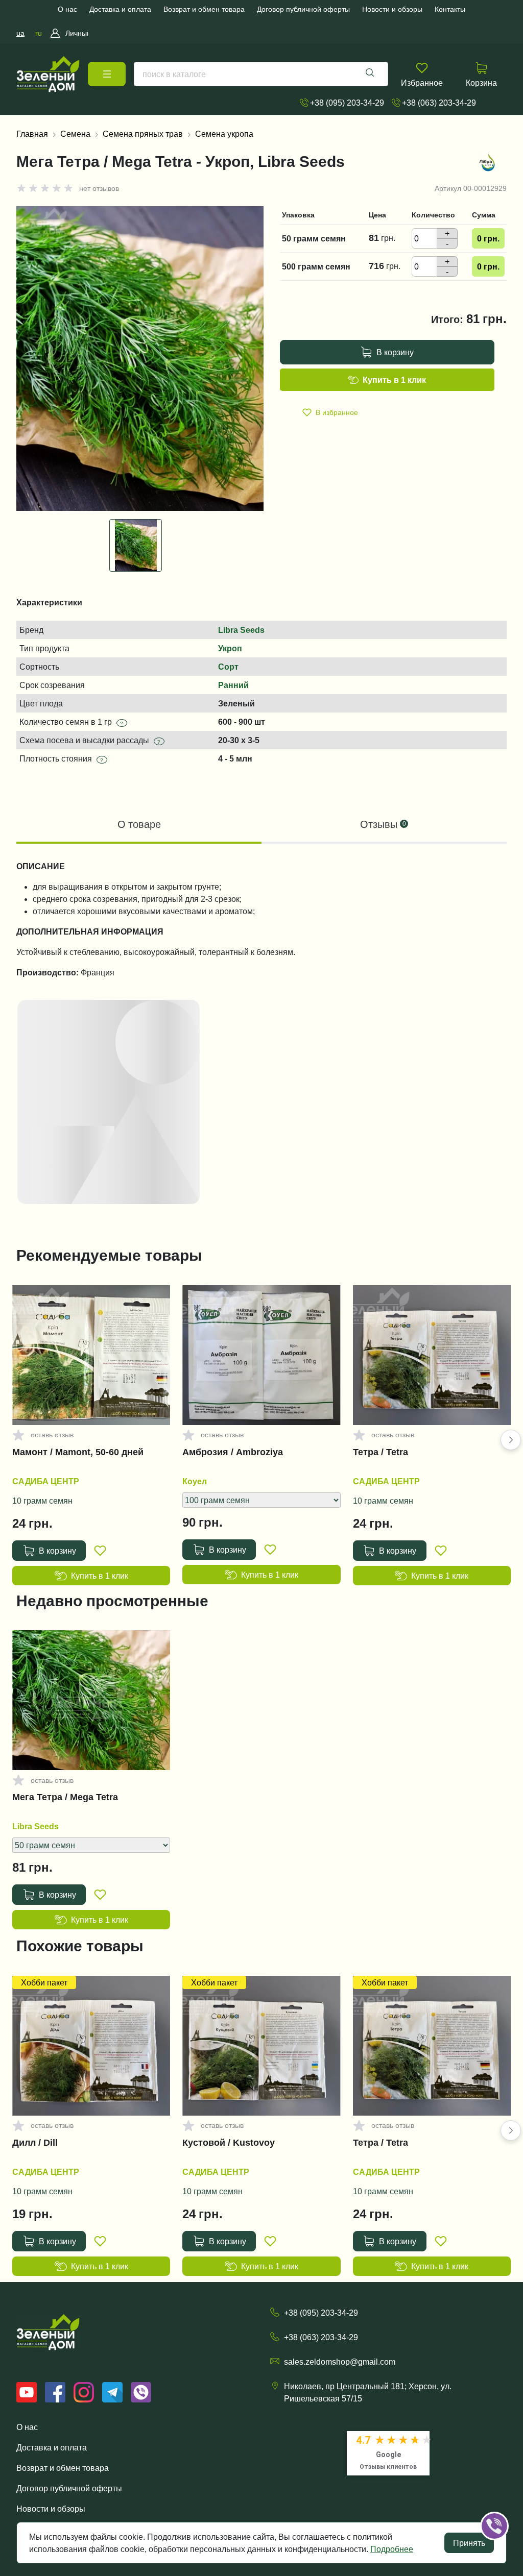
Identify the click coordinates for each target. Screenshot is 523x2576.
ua (20, 33)
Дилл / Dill (35, 2143)
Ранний (233, 685)
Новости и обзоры (51, 2509)
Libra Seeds (241, 630)
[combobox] (261, 74)
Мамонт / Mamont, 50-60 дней (78, 1452)
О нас (27, 2427)
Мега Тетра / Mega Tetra (65, 1797)
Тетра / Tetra (381, 1452)
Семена (75, 134)
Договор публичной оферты (69, 2488)
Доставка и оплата (52, 2447)
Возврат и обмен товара (63, 2468)
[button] (511, 1440)
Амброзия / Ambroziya (233, 1452)
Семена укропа (224, 134)
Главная (32, 134)
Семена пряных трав (143, 134)
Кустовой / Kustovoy (229, 2143)
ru (39, 33)
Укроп (230, 648)
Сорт (228, 667)
